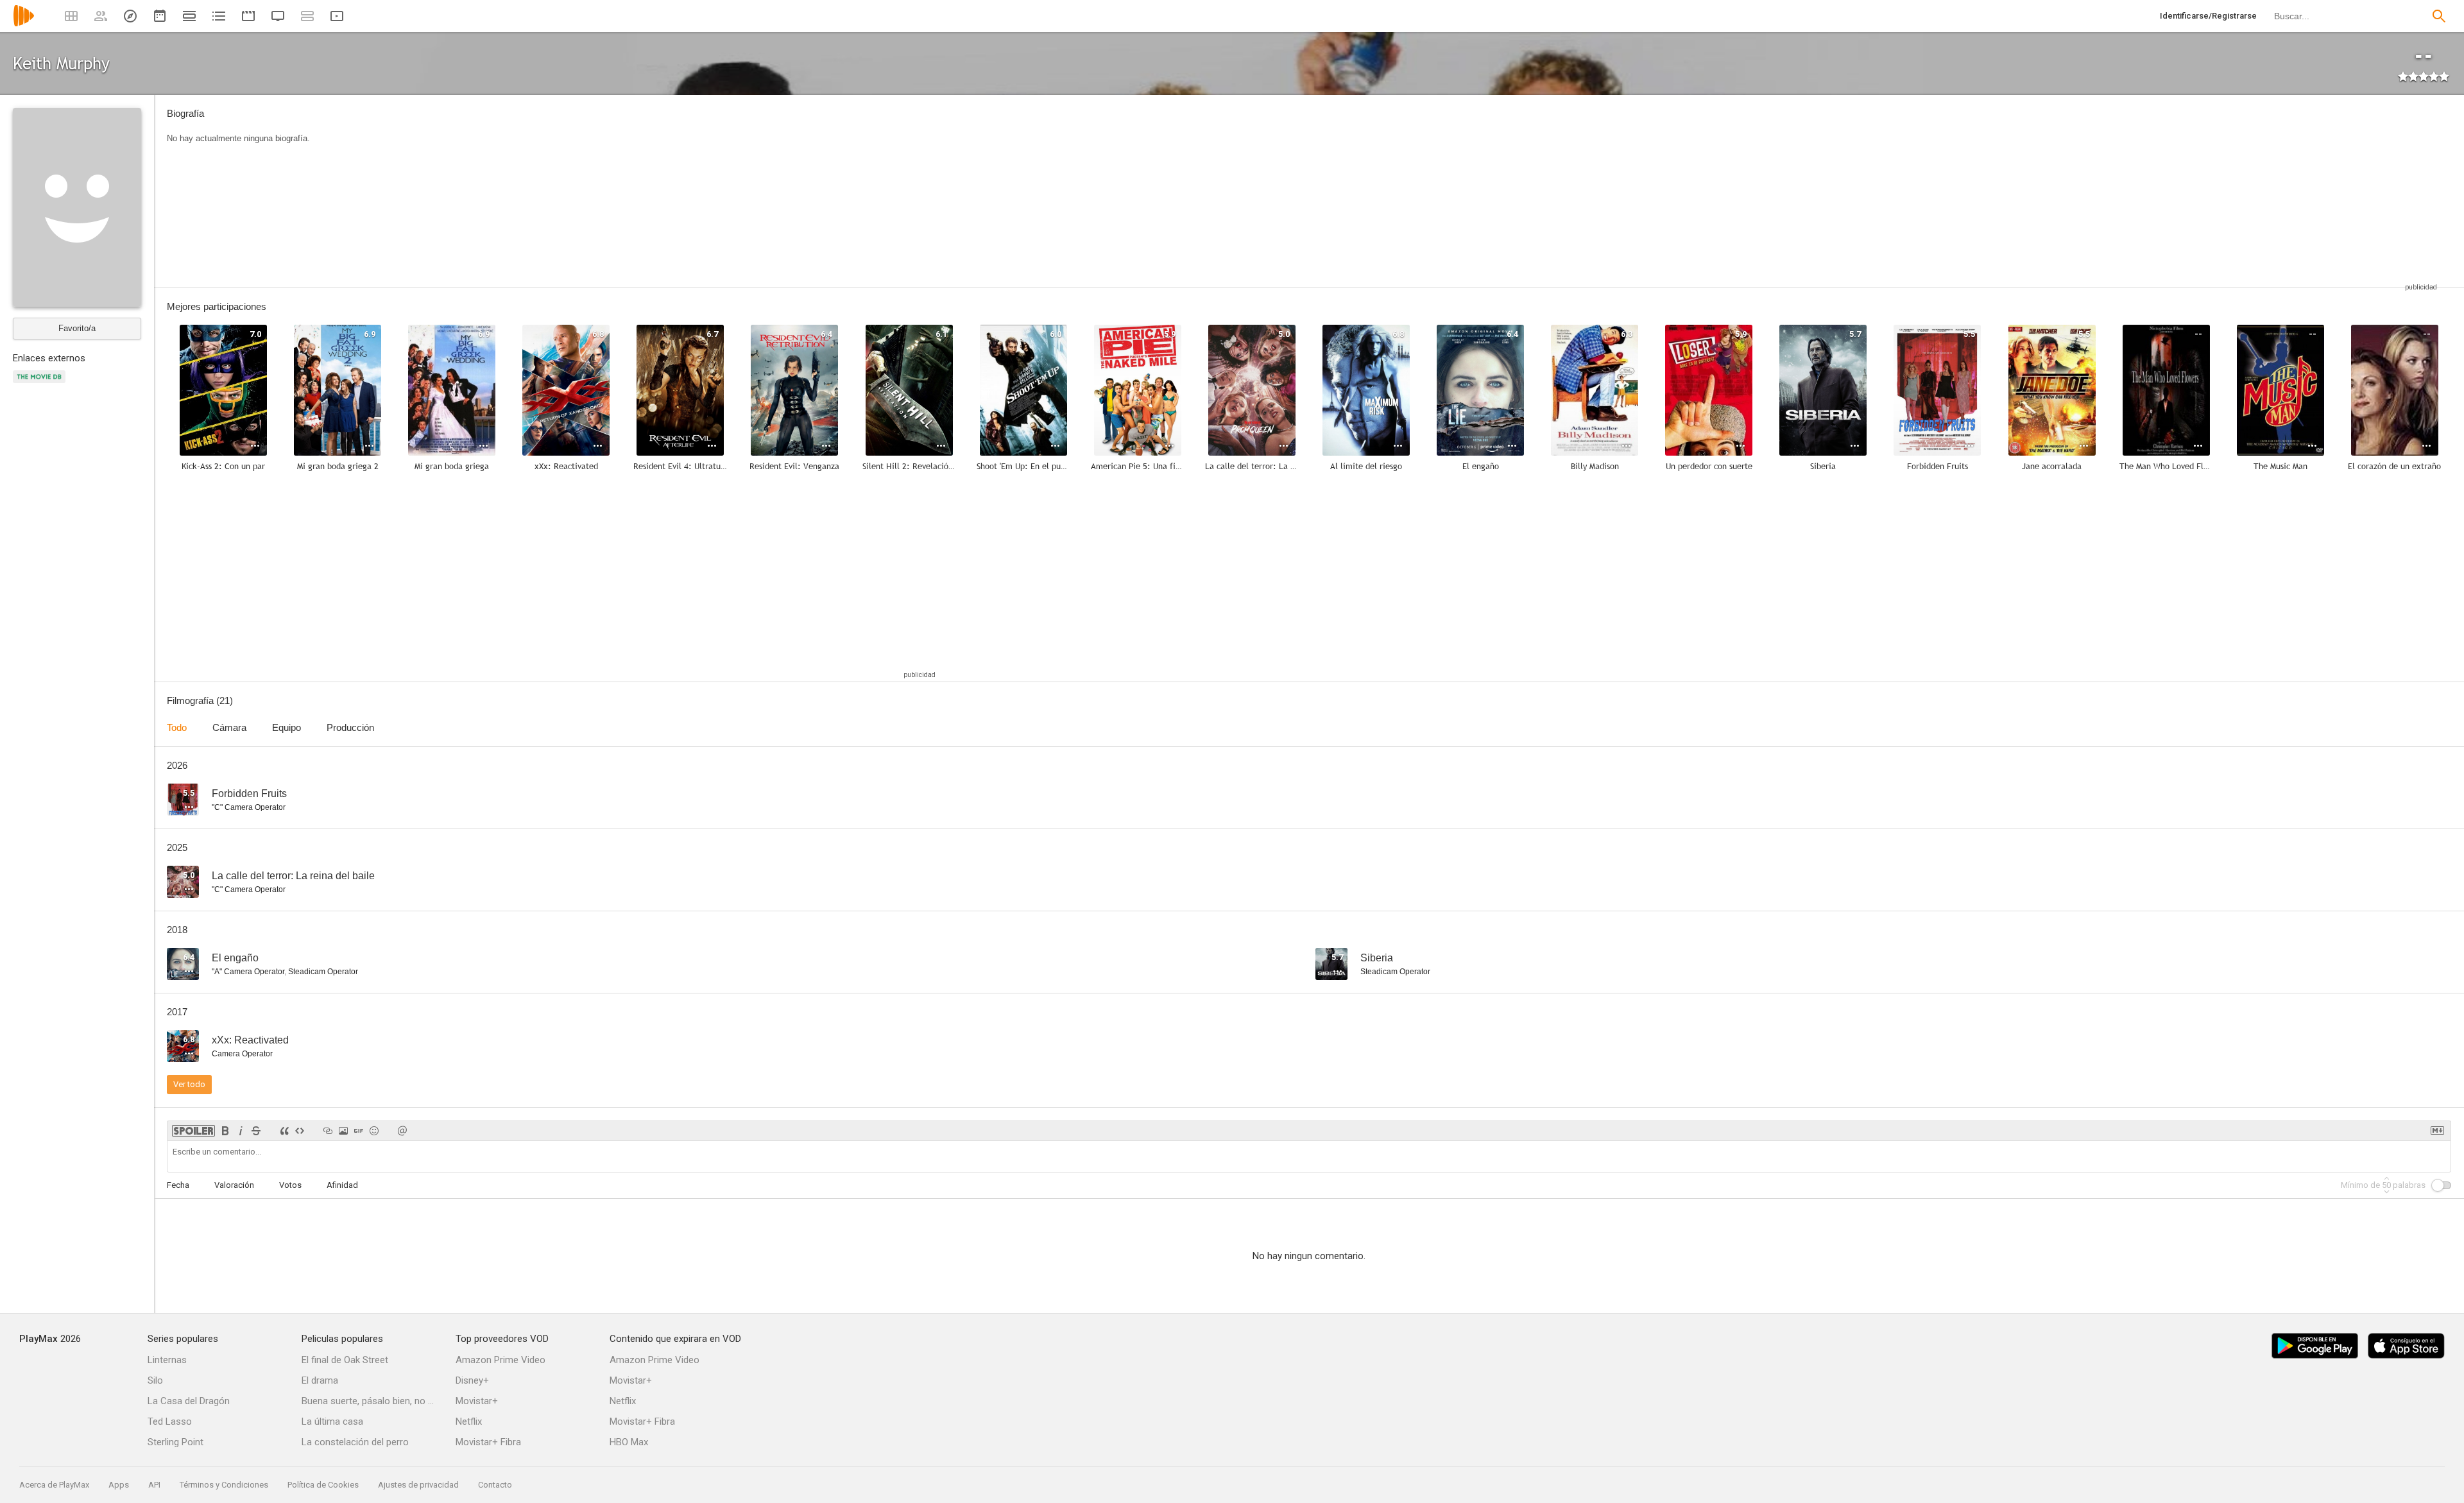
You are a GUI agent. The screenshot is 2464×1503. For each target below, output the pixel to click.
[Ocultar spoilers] (193, 1131)
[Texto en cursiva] (241, 1131)
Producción (350, 727)
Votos (290, 1185)
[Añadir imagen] (343, 1131)
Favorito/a (77, 328)
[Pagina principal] (24, 24)
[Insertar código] (300, 1131)
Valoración (234, 1185)
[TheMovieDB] (41, 384)
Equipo (287, 727)
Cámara (229, 727)
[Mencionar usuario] (402, 1131)
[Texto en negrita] (225, 1131)
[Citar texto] (284, 1131)
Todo (177, 727)
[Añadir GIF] (359, 1131)
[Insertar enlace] (328, 1131)
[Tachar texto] (256, 1131)
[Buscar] (2439, 16)
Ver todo (189, 1084)
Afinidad (342, 1185)
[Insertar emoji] (374, 1131)
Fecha (178, 1185)
